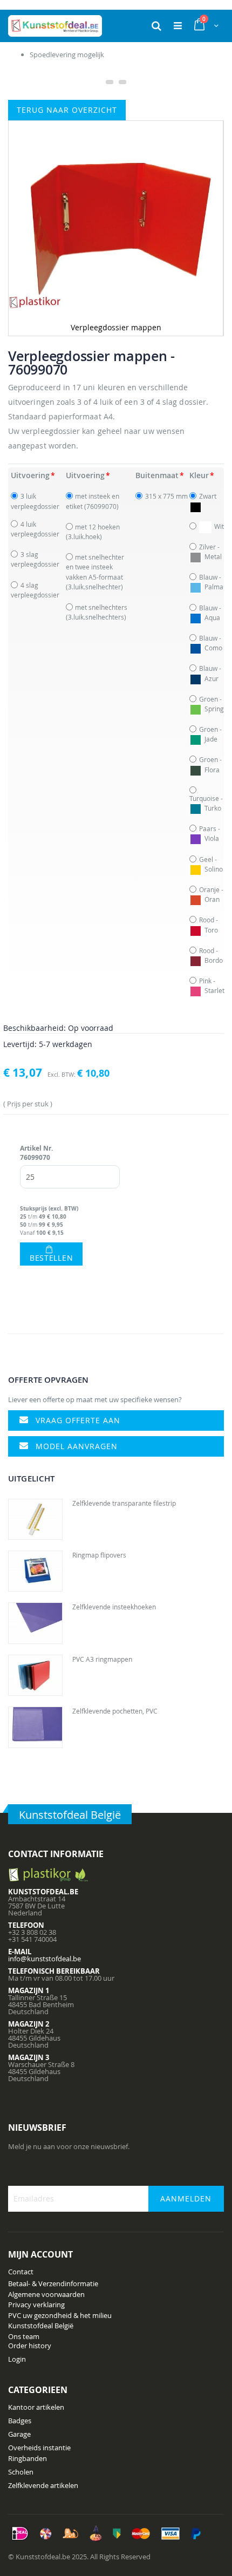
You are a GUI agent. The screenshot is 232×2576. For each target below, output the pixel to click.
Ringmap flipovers (99, 1555)
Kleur (199, 475)
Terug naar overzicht (67, 110)
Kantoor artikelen (36, 2407)
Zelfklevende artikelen (43, 2485)
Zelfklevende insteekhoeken (114, 1607)
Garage (19, 2434)
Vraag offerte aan (78, 1420)
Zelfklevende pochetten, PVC (115, 1711)
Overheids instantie (39, 2448)
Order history (30, 2346)
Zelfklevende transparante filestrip (124, 1503)
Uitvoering (30, 475)
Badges (20, 2421)
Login (17, 2359)
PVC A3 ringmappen (102, 1659)
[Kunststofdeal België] (55, 26)
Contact (21, 2272)
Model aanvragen (77, 1446)
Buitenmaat (157, 475)
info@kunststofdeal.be (45, 1959)
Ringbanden (28, 2458)
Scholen (21, 2472)
